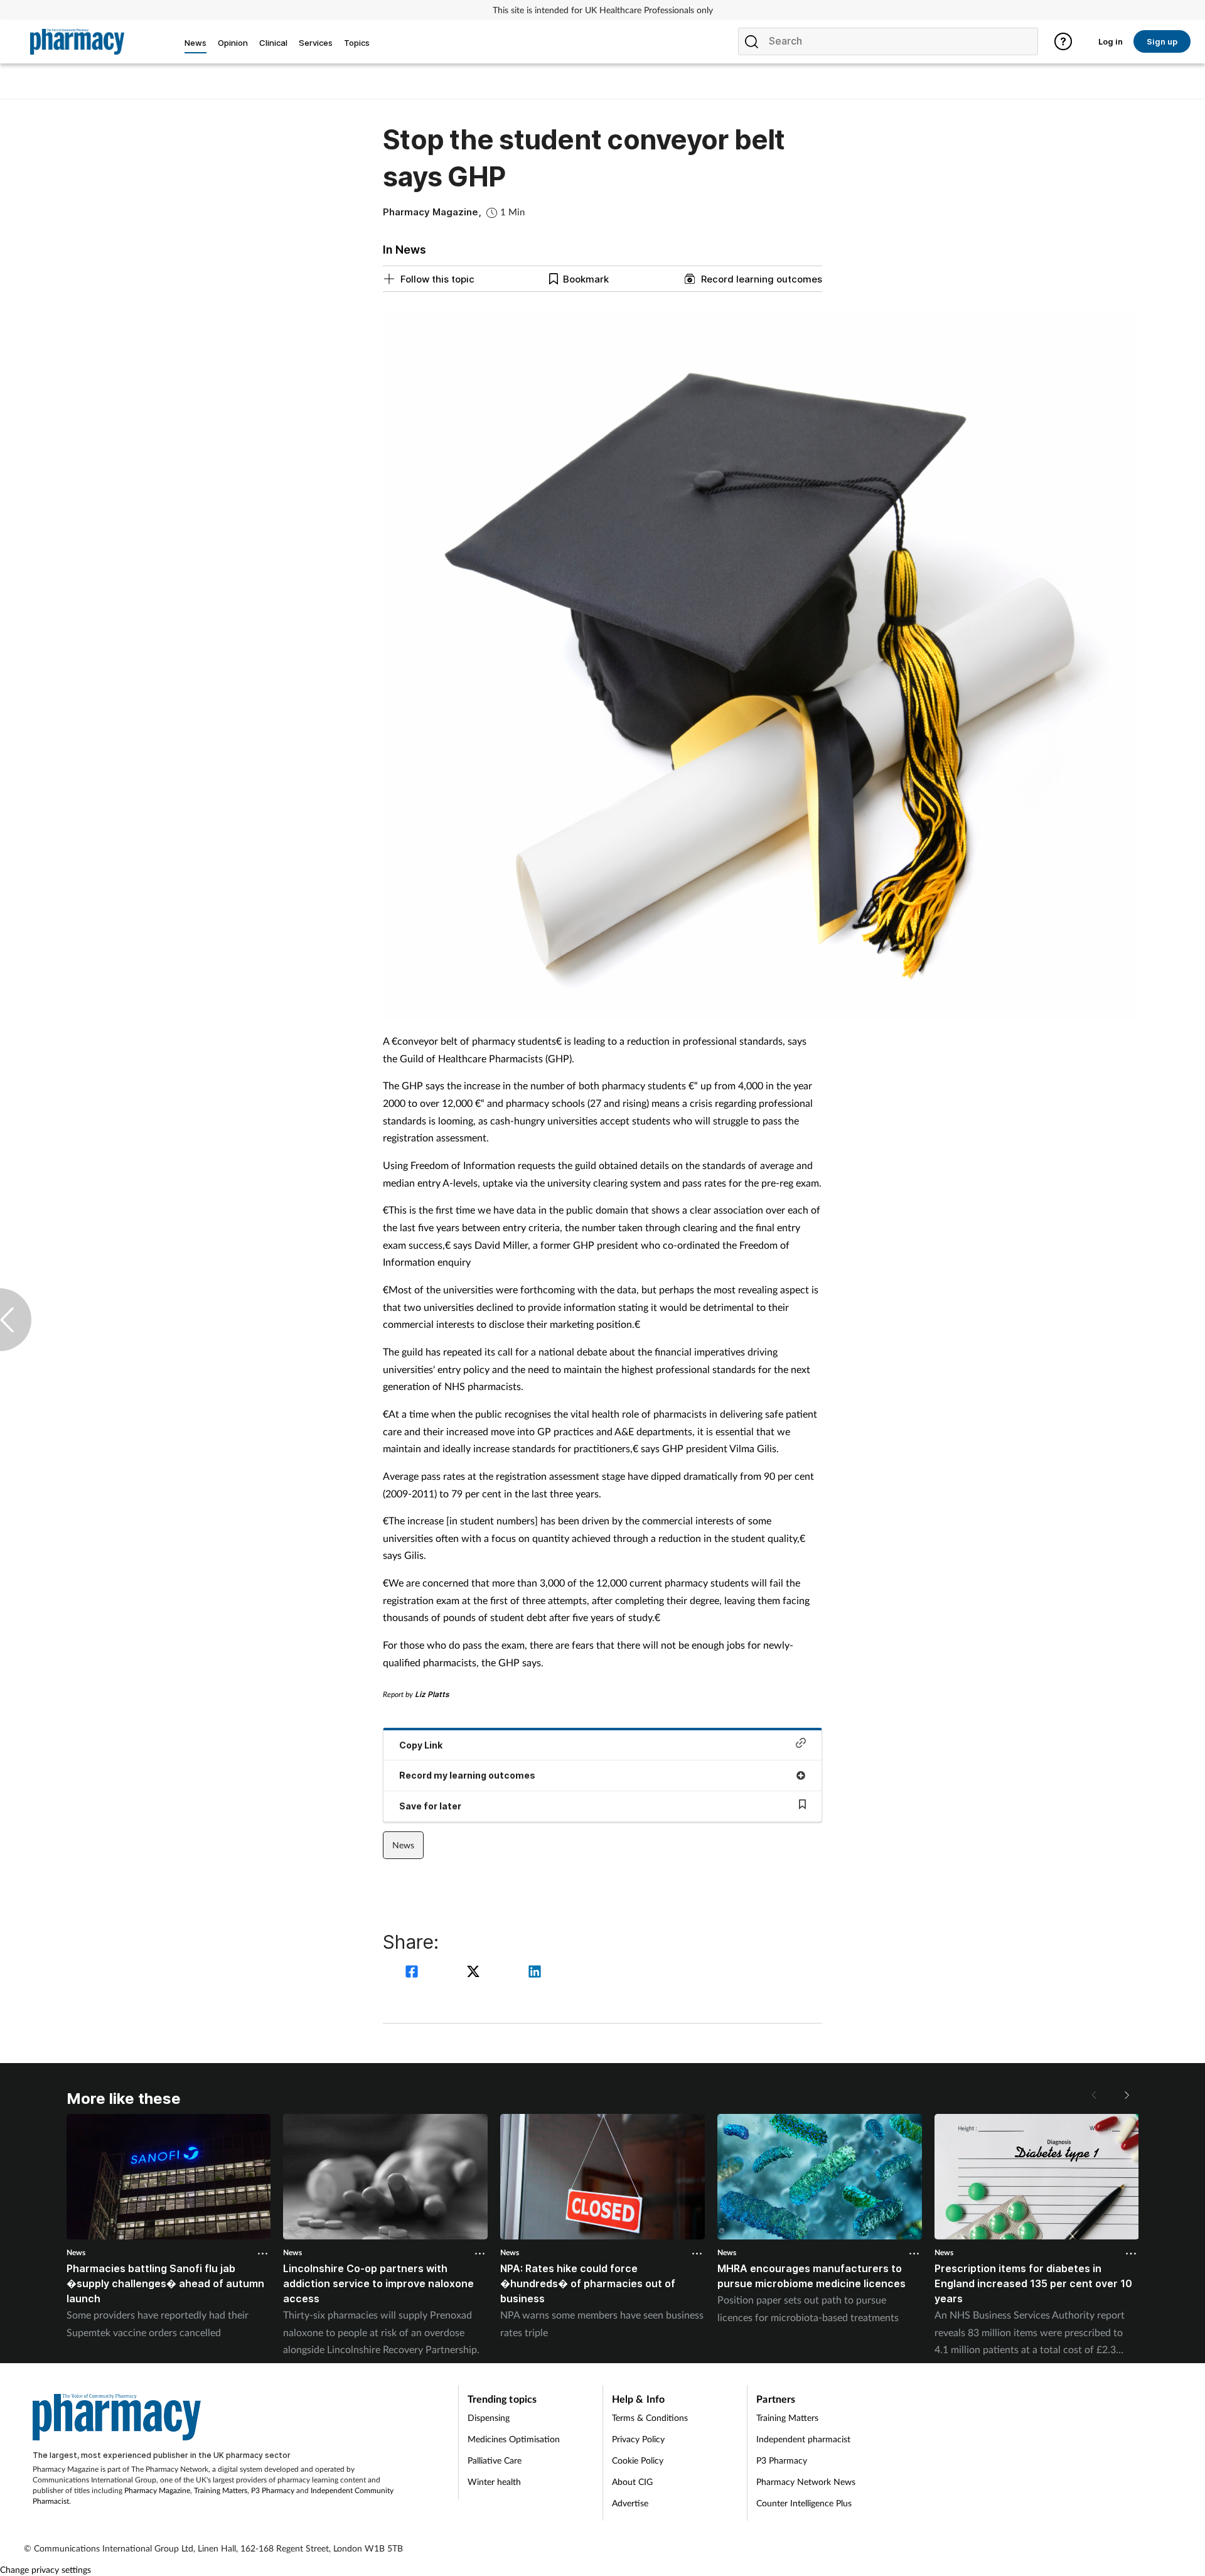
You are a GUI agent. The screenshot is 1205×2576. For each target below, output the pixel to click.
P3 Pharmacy (273, 2490)
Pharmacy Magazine (157, 2490)
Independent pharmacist (803, 2439)
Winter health (494, 2482)
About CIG (632, 2482)
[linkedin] (535, 1973)
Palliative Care (495, 2460)
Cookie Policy (638, 2460)
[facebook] (414, 1973)
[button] (1126, 2095)
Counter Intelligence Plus (804, 2503)
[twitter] (475, 1973)
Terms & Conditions (650, 2417)
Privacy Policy (638, 2439)
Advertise (630, 2503)
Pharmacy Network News (806, 2482)
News (403, 1845)
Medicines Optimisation (514, 2439)
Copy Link (421, 1745)
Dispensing (489, 2417)
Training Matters (221, 2490)
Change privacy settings (46, 2569)
